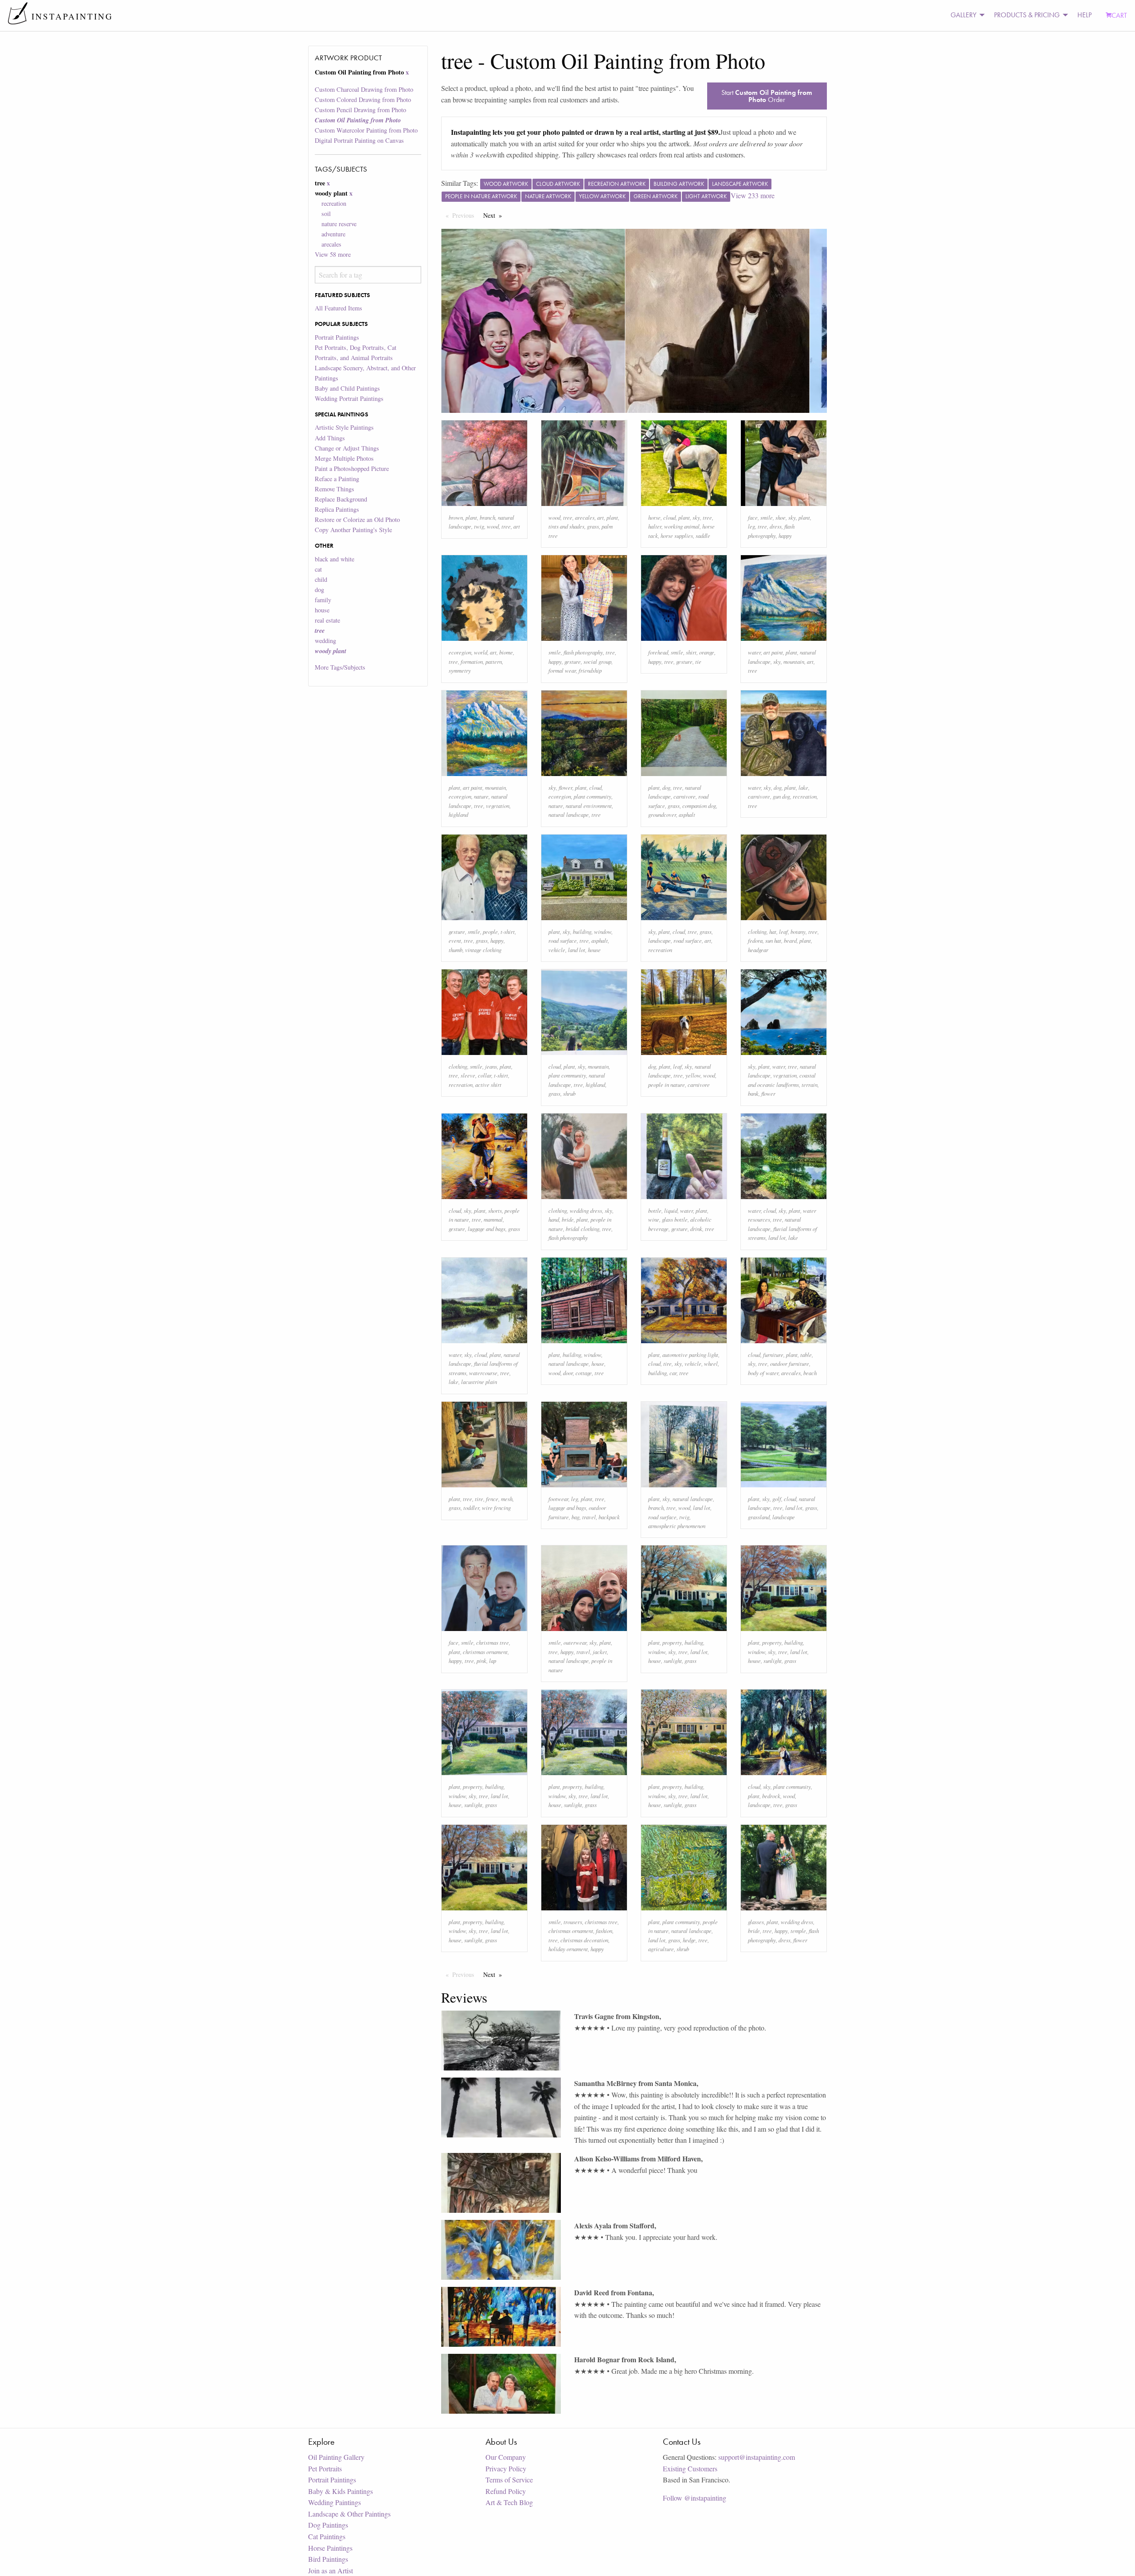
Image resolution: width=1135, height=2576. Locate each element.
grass (593, 526)
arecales (331, 244)
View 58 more (333, 254)
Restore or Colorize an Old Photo (357, 520)
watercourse (483, 1373)
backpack (609, 1517)
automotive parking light (690, 1355)
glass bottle (675, 1219)
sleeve (468, 1075)
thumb (456, 950)
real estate (327, 620)
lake (803, 787)
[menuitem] (965, 15)
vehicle (557, 950)
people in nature (667, 1084)
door (568, 1373)
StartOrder (767, 96)
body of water (763, 1373)
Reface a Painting (337, 479)
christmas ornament (485, 1652)
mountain (794, 661)
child (321, 579)
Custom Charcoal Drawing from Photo (364, 89)
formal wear (562, 670)
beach (810, 1373)
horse (654, 517)
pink (481, 1660)
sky (696, 517)
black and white (335, 559)
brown (456, 517)
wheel (711, 1363)
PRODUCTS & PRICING (1027, 15)
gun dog (781, 796)
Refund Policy (506, 2491)
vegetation (498, 806)
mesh (507, 1499)
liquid (671, 1210)
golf (777, 1499)
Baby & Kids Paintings (340, 2491)
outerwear (575, 1642)
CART (1119, 15)
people (490, 931)
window (603, 931)
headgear (758, 950)
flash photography (583, 652)
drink (696, 1229)
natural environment (589, 806)
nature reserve (339, 224)
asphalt (687, 814)
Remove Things (335, 489)
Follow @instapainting (695, 2498)
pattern (494, 661)
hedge (689, 1940)
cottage (584, 1373)
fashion (604, 1931)
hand (554, 1219)
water (754, 652)
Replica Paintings (337, 509)
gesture (573, 661)
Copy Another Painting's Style (353, 530)
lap (493, 1660)
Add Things (330, 438)
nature (481, 796)
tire (667, 1363)
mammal (493, 1219)
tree (506, 526)
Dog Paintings (328, 2525)
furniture (773, 1355)
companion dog (699, 806)
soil (326, 214)
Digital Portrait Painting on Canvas (359, 140)
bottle (655, 1210)
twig (479, 526)
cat (318, 569)
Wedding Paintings (335, 2502)
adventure (333, 234)
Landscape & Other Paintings (349, 2514)
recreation (334, 203)
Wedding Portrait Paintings (349, 398)
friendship (590, 670)
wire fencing (496, 1508)
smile (767, 517)
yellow (693, 1075)
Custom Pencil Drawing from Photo (360, 110)
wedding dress (586, 1210)
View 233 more (753, 195)
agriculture (661, 1949)
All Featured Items (339, 308)
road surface (563, 940)
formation (472, 661)
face (753, 517)
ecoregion (460, 652)
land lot (577, 950)
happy (785, 535)
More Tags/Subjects (340, 667)
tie (698, 661)
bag (575, 1517)
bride (568, 1219)
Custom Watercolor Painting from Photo (366, 130)
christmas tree (493, 1642)
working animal (682, 526)
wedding (325, 641)
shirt (691, 652)
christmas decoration (584, 1940)
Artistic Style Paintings (344, 427)
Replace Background (341, 499)
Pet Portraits (325, 2468)
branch (487, 517)
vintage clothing (483, 950)
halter (655, 526)
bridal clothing (583, 1229)
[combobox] (368, 275)
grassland (759, 1517)
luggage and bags (487, 1229)
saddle (703, 535)
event (455, 940)
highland (458, 814)
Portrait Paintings (337, 337)
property (672, 1642)
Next (495, 215)
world (481, 652)
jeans (491, 1066)
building (582, 931)
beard (790, 940)
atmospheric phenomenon (677, 1526)
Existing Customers (690, 2468)
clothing (757, 931)
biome (506, 652)
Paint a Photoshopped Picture (352, 469)
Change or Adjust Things (347, 448)
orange (707, 652)
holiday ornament (568, 1949)
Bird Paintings (328, 2559)
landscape (659, 940)
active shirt (488, 1084)
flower (566, 787)
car (673, 1373)
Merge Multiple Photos (344, 458)
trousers (573, 1922)
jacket (600, 1652)
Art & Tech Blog (509, 2502)
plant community (593, 796)
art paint (773, 652)
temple (798, 1931)
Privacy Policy (506, 2468)
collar (485, 1075)
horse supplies (677, 535)
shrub (569, 1093)
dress (776, 526)
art (517, 526)
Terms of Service (509, 2480)
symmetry (460, 670)
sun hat (773, 940)
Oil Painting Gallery (336, 2457)
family (323, 600)
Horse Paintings (330, 2548)
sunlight (673, 1660)
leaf (783, 931)
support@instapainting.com (757, 2457)
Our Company (506, 2457)
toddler (471, 1508)
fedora (755, 940)
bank (753, 1093)
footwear (558, 1499)
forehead (658, 652)
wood (493, 526)
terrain (810, 1084)
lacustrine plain (479, 1382)
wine (654, 1219)
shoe (781, 517)
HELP (1084, 15)
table (806, 1355)
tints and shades (566, 526)
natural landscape (569, 814)
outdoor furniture (790, 1363)
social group (597, 661)
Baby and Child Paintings (347, 388)
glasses (756, 1922)
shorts (495, 1210)
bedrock (771, 1796)
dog (319, 590)
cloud (669, 517)
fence (492, 1499)
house (322, 610)
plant (471, 517)
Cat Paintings (327, 2536)
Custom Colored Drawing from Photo (363, 100)
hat (773, 931)
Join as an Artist (331, 2570)
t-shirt (508, 931)
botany (798, 931)
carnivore (685, 796)
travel (589, 1517)
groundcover (662, 814)
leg (751, 526)
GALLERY (963, 15)
